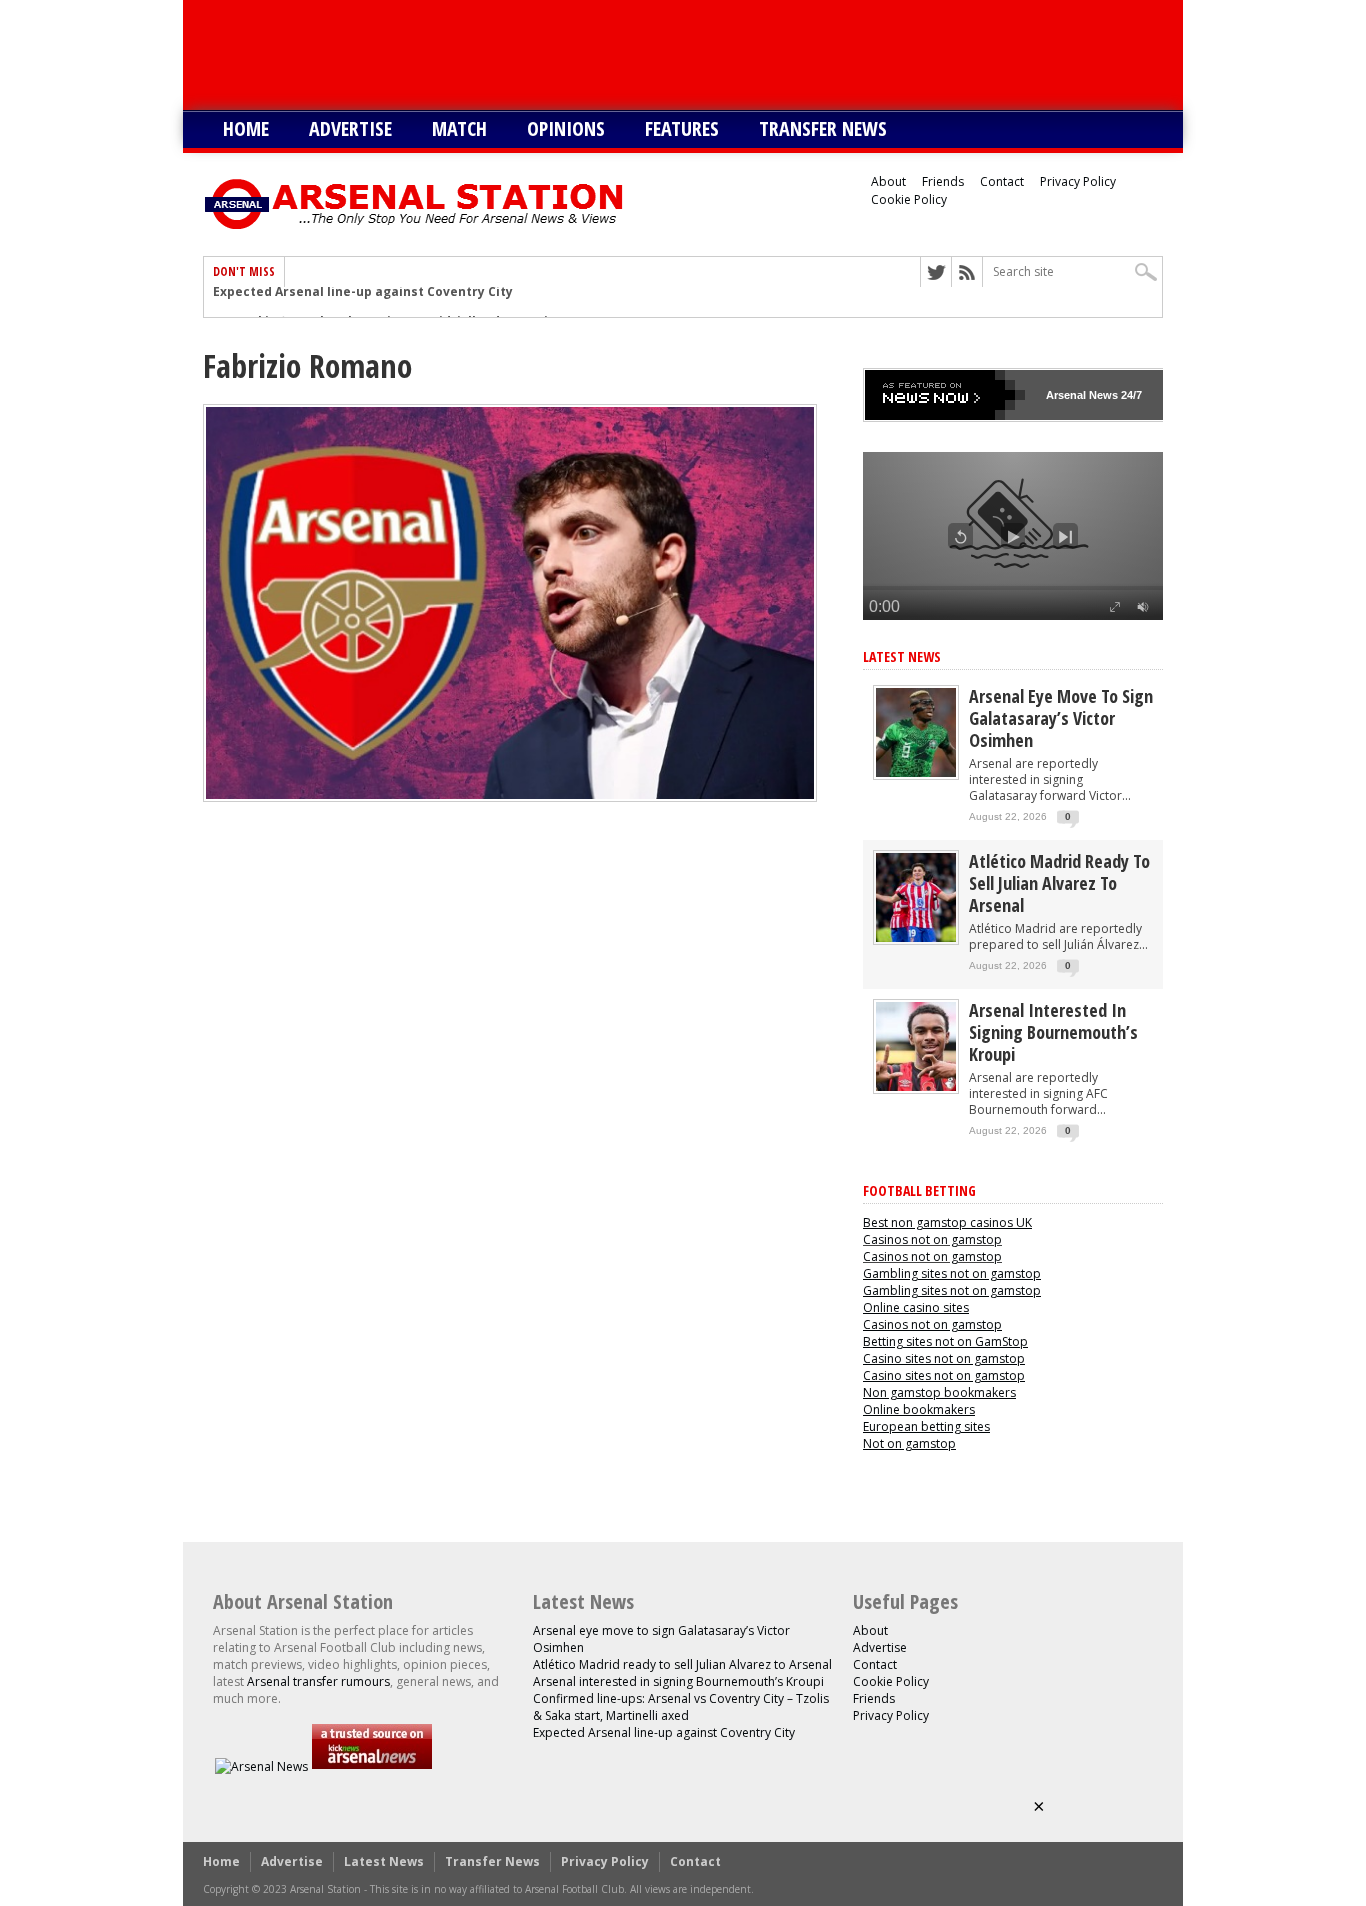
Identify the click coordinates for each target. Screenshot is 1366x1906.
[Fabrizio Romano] (510, 797)
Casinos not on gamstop (932, 1239)
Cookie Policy (909, 199)
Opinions (566, 128)
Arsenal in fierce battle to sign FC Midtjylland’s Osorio (384, 302)
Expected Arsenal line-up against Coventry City (664, 1732)
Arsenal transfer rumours (318, 1681)
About (888, 181)
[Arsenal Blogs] (372, 1766)
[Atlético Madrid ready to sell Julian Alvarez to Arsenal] (916, 937)
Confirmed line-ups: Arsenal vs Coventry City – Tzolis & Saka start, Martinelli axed (681, 1707)
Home (246, 128)
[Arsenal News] (261, 1766)
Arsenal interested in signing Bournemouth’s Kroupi (1053, 1032)
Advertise (350, 128)
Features (682, 128)
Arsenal (1066, 395)
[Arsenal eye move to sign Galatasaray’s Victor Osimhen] (916, 772)
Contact (1002, 181)
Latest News (902, 656)
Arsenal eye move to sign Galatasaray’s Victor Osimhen (1061, 718)
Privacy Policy (1078, 181)
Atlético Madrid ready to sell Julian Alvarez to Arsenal (1059, 883)
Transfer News (823, 128)
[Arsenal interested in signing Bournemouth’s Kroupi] (916, 1086)
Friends (943, 181)
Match (459, 128)
